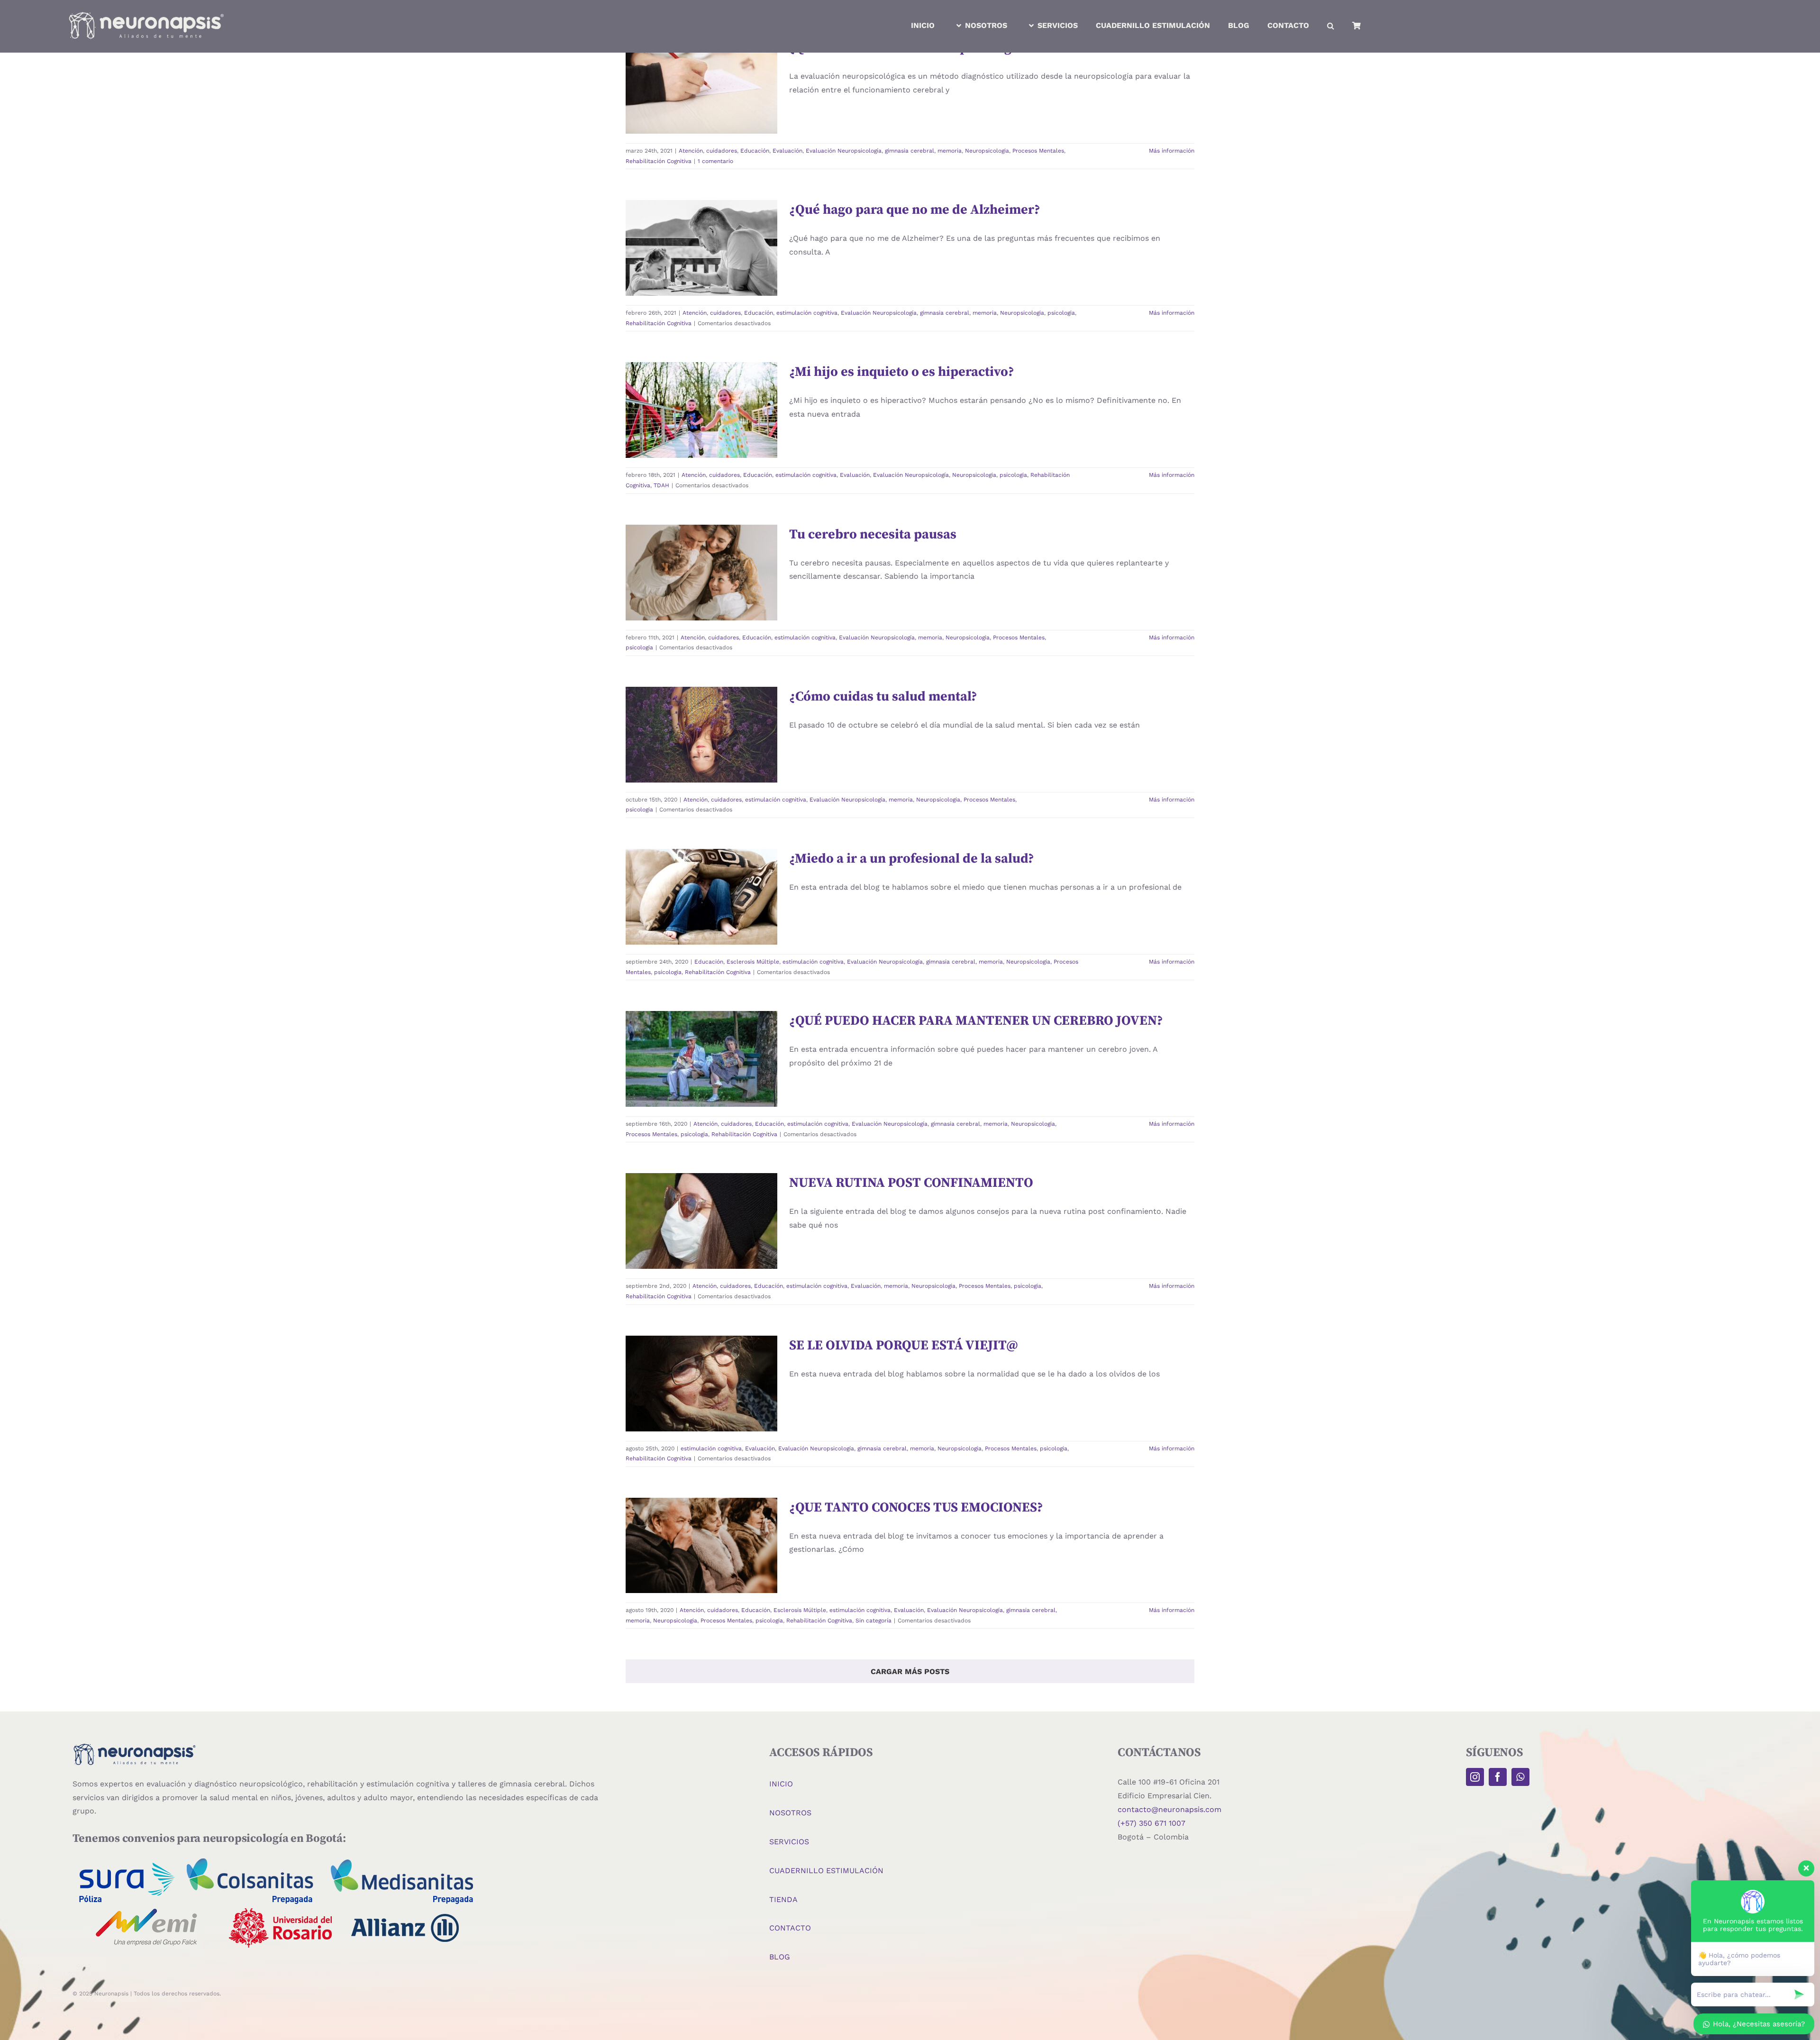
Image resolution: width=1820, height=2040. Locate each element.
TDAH (751, 455)
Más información (1172, 151)
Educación (715, 100)
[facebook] (1498, 1777)
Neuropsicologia (715, 120)
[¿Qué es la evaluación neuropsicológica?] (701, 86)
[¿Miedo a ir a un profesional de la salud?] (701, 897)
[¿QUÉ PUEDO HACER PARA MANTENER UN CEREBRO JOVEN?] (701, 1059)
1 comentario (715, 161)
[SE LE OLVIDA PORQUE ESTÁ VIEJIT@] (701, 1384)
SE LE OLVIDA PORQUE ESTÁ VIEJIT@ (701, 1343)
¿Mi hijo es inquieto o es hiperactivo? (701, 370)
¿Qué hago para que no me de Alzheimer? (701, 203)
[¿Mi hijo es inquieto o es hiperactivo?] (701, 410)
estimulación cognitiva (685, 267)
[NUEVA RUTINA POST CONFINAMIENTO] (701, 1221)
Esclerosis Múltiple (698, 906)
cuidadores (682, 100)
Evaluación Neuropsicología (688, 110)
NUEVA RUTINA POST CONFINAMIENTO (701, 1181)
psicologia (704, 288)
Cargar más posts (910, 1671)
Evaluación (748, 100)
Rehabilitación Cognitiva (716, 131)
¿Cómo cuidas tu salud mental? (701, 694)
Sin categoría (874, 1621)
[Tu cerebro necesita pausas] (701, 573)
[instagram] (1475, 1777)
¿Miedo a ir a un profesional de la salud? (701, 852)
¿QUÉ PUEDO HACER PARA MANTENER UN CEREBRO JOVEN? (976, 1021)
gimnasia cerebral (910, 151)
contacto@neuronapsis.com (1169, 1809)
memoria (678, 120)
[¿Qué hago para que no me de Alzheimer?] (701, 248)
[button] (1331, 26)
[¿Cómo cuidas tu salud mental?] (701, 735)
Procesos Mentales (1038, 151)
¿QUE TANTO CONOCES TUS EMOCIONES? (916, 1507)
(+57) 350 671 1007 (1151, 1823)
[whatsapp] (1520, 1777)
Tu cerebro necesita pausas (701, 532)
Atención (651, 100)
